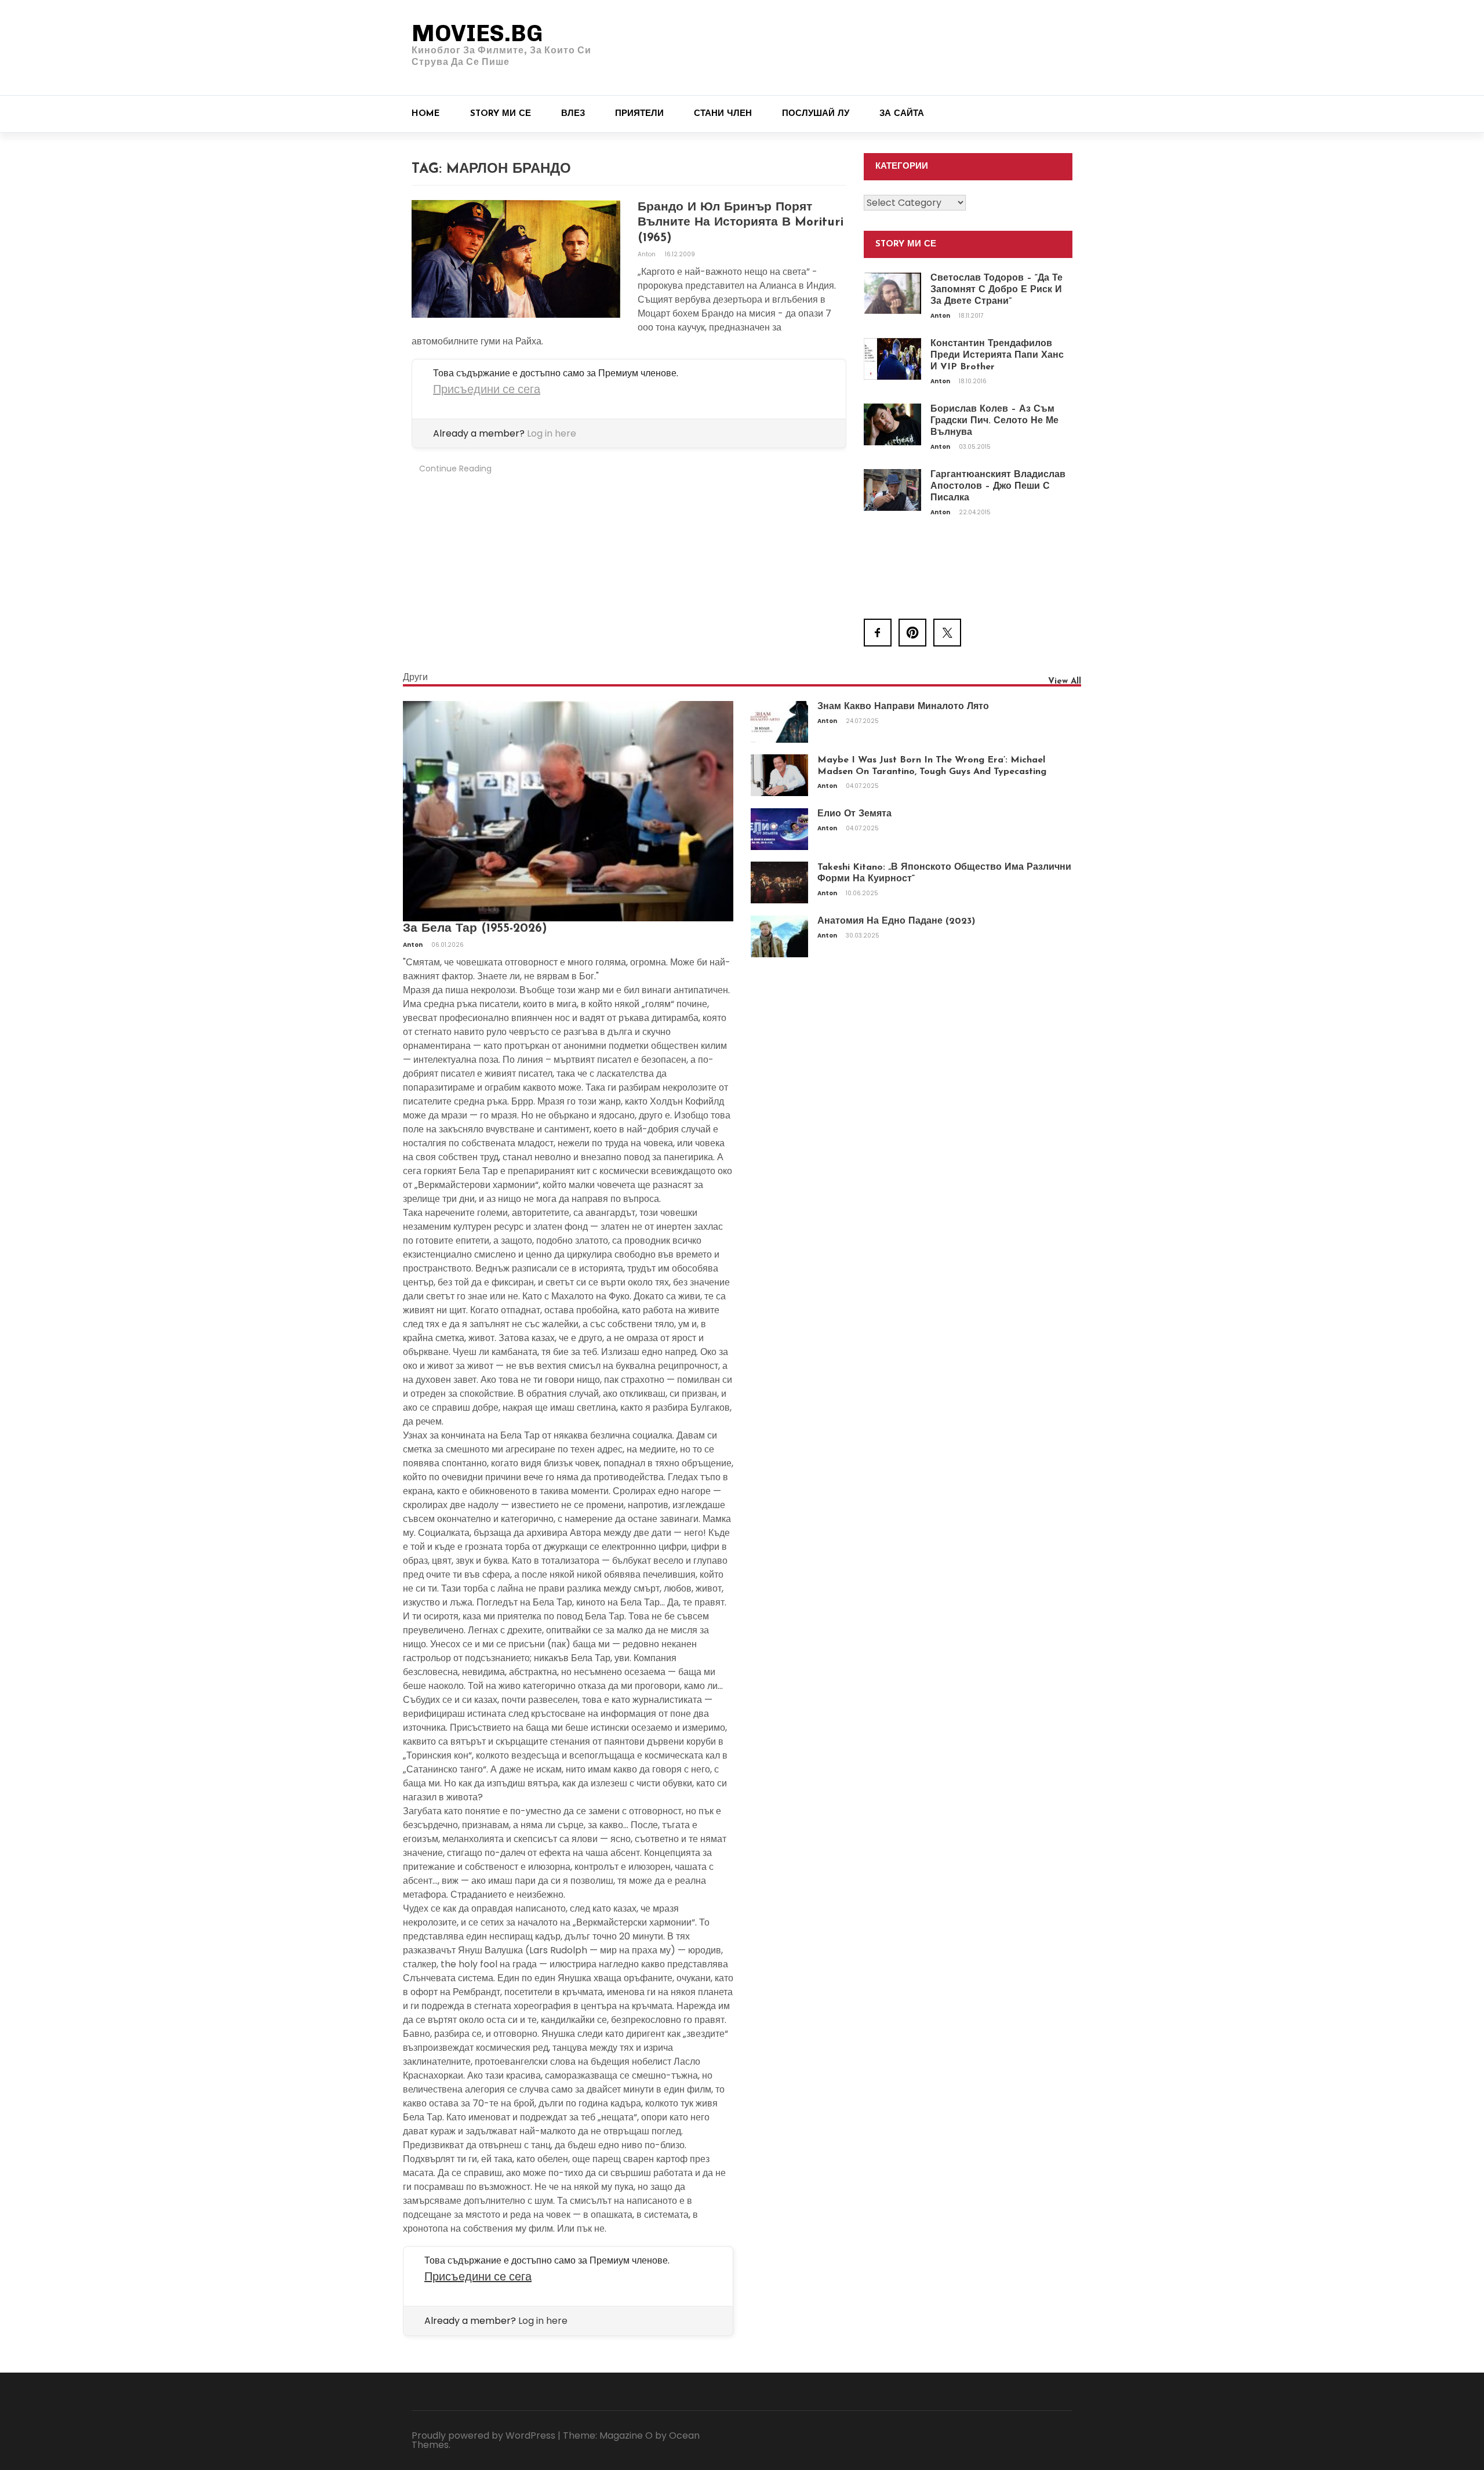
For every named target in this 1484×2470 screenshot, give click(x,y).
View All (1065, 682)
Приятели (639, 114)
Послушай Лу (816, 114)
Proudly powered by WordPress (483, 2436)
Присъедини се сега (487, 389)
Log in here (552, 433)
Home (426, 114)
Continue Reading (455, 468)
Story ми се (501, 114)
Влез (573, 114)
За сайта (902, 114)
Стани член (723, 114)
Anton (648, 254)
